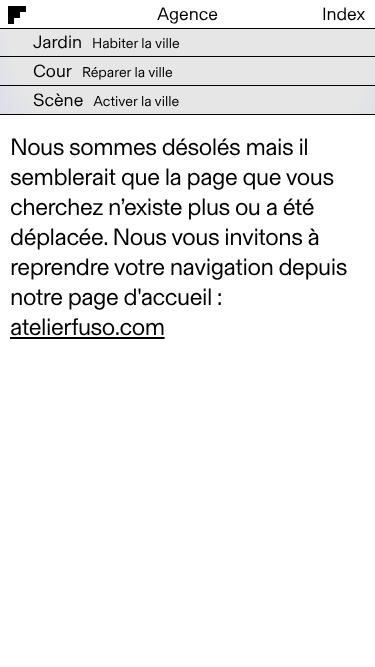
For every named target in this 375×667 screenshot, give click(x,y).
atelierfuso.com (87, 327)
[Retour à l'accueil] (62, 14)
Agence (187, 14)
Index (343, 14)
